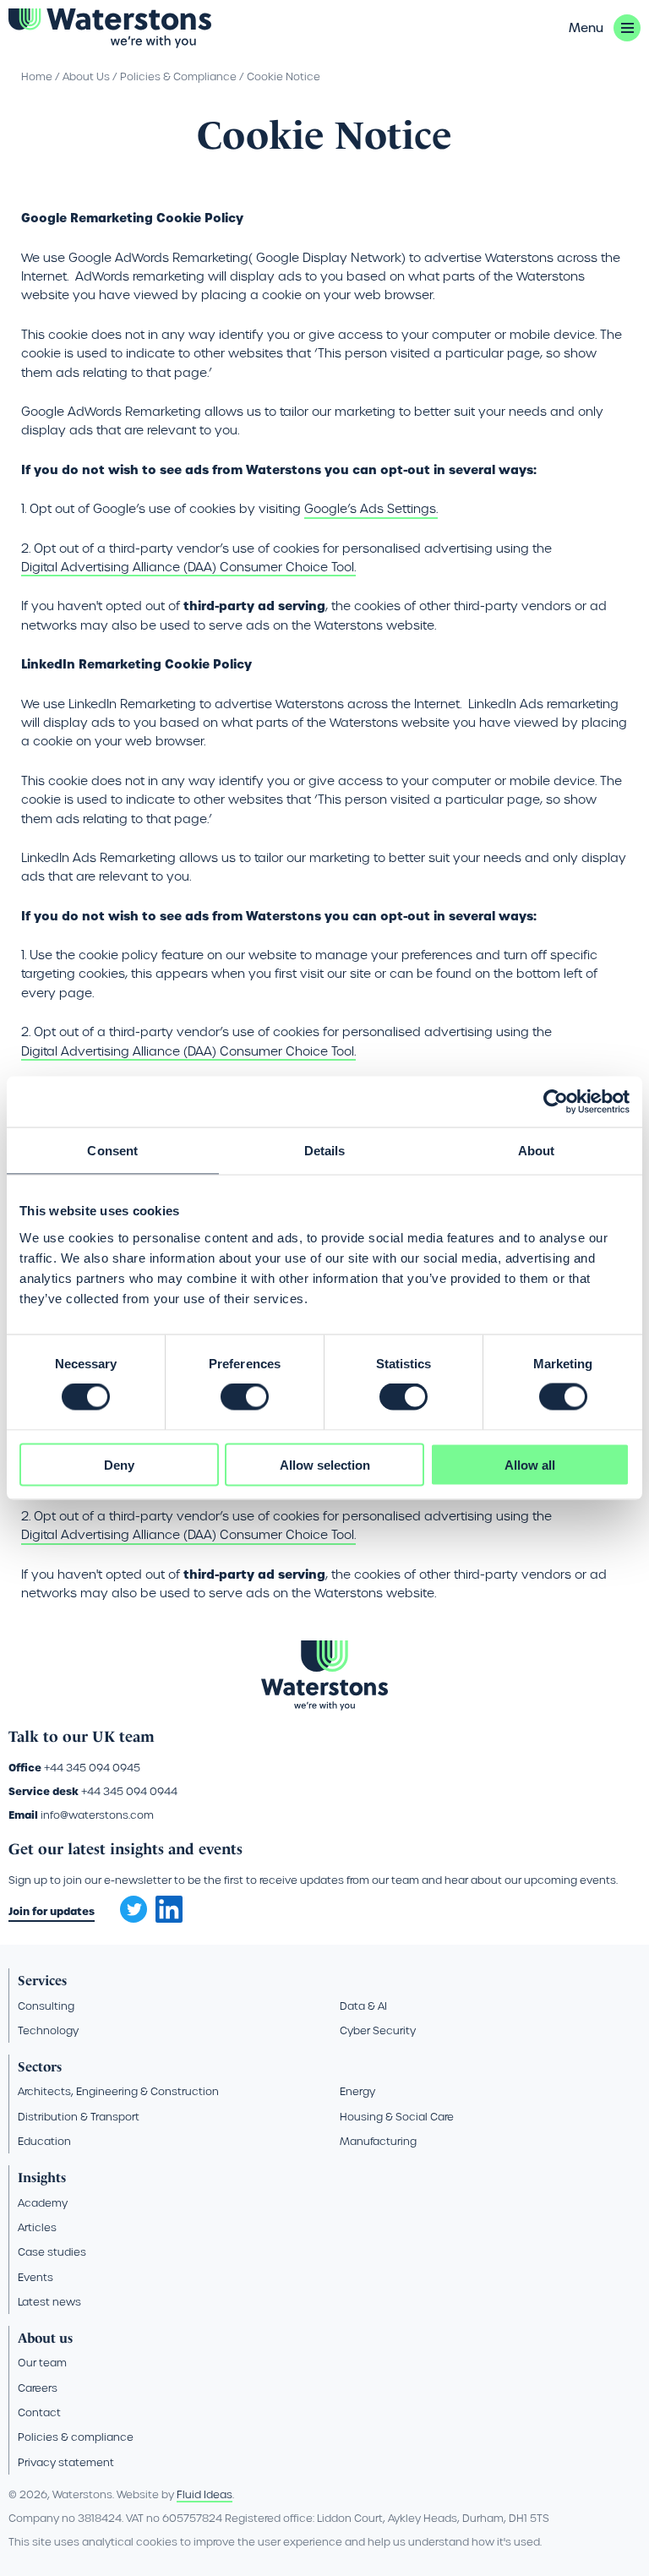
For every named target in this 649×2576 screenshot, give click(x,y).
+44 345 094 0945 (92, 1768)
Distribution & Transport (79, 2117)
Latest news (49, 2302)
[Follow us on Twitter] (128, 1904)
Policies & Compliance (178, 76)
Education (44, 2141)
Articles (37, 2227)
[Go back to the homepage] (110, 28)
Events (35, 2277)
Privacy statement (66, 2462)
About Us (86, 76)
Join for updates (52, 1911)
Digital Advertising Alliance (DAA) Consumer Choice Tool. (188, 567)
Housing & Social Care (397, 2117)
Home (37, 76)
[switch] (245, 1397)
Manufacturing (378, 2141)
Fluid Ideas (205, 2494)
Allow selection (325, 1464)
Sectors (40, 2067)
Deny (119, 1464)
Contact (39, 2412)
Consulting (46, 2006)
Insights (42, 2178)
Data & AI (363, 2006)
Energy (357, 2091)
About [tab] (537, 1151)
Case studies (52, 2252)
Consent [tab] (112, 1151)
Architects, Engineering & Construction (118, 2091)
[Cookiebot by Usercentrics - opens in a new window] (556, 1102)
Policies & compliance (76, 2437)
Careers (38, 2388)
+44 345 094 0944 (129, 1791)
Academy (43, 2203)
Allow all (530, 1464)
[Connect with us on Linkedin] (169, 1918)
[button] (605, 28)
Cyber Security (378, 2030)
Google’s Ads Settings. (371, 509)
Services (42, 1981)
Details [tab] (325, 1151)
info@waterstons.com (97, 1815)
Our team (42, 2363)
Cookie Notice (284, 76)
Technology (48, 2030)
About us (45, 2338)
